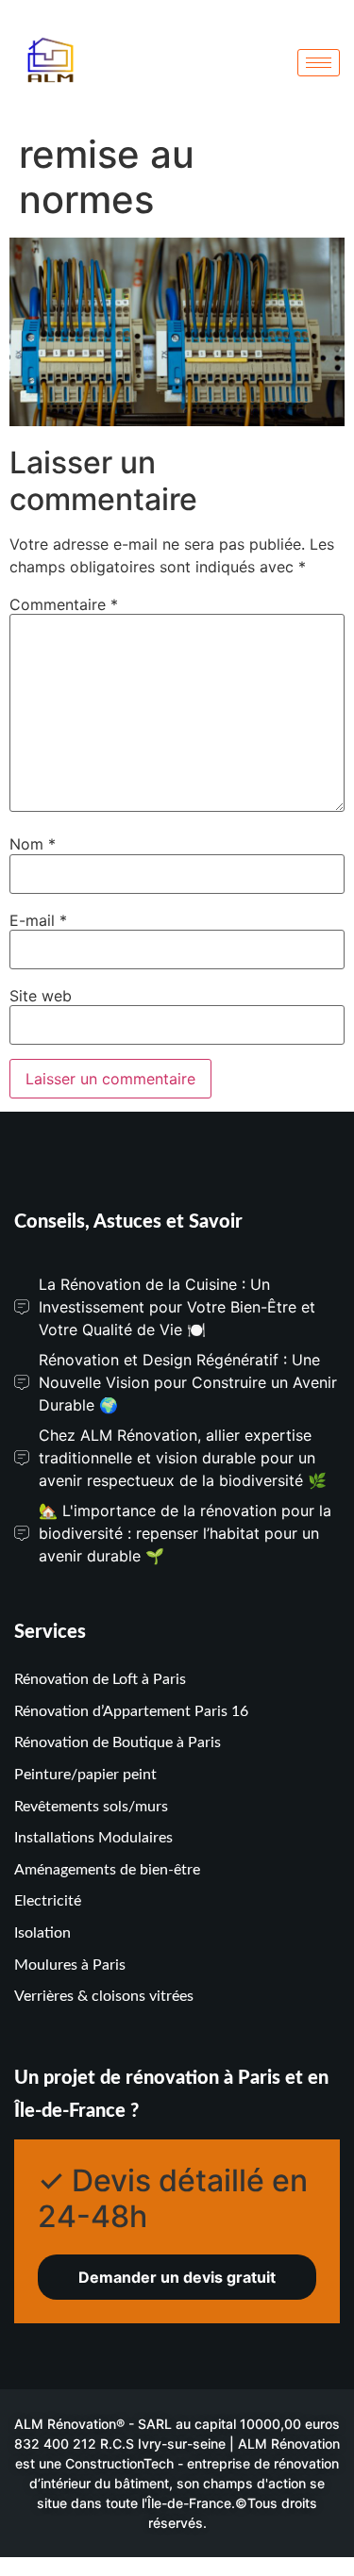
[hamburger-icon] (319, 63)
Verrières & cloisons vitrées (104, 1996)
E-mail (38, 920)
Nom (33, 844)
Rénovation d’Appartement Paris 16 (131, 1711)
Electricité (48, 1901)
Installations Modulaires (93, 1838)
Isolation (42, 1933)
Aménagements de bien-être (107, 1870)
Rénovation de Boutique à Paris (118, 1742)
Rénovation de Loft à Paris (100, 1679)
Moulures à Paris (70, 1965)
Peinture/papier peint (85, 1775)
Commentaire (64, 604)
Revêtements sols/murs (91, 1807)
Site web (41, 996)
